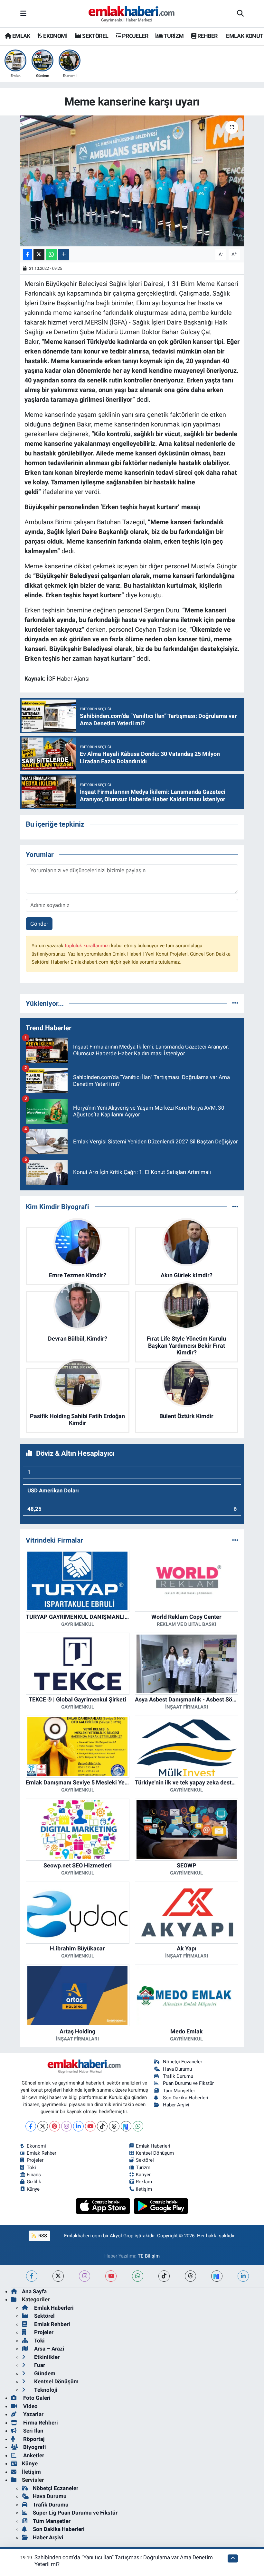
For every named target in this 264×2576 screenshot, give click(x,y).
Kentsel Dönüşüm (155, 2153)
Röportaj (33, 2439)
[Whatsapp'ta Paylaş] (51, 255)
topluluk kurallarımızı (88, 946)
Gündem (44, 2373)
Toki (31, 2168)
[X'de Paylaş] (39, 255)
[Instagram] (66, 2126)
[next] (217, 2276)
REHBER (207, 36)
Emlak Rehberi (42, 2153)
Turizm (143, 2168)
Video (30, 2406)
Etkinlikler (46, 2357)
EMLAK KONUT (244, 36)
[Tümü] (235, 1003)
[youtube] (111, 2276)
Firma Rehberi (40, 2423)
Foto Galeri (36, 2398)
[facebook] (32, 2276)
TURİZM (173, 36)
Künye (33, 2189)
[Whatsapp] (138, 2126)
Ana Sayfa (34, 2291)
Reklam (144, 2182)
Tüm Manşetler (179, 2091)
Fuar (39, 2365)
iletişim (144, 2189)
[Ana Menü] (23, 14)
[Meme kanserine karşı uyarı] (132, 181)
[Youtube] (90, 2126)
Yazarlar (33, 2414)
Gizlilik (34, 2182)
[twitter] (58, 2276)
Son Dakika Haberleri (186, 2098)
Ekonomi (36, 2146)
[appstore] (104, 2205)
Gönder (39, 924)
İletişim (31, 2472)
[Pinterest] (55, 2126)
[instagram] (85, 2276)
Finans (34, 2175)
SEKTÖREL (95, 36)
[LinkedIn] (78, 2126)
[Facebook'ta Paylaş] (27, 255)
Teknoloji (45, 2390)
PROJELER (134, 36)
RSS (42, 2236)
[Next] (126, 2126)
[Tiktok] (102, 2126)
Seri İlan (33, 2431)
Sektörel (145, 2160)
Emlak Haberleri (153, 2146)
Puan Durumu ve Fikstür (188, 2083)
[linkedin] (243, 2276)
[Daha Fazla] (64, 255)
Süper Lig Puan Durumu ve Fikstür (75, 2513)
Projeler (35, 2160)
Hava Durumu (177, 2069)
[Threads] (114, 2126)
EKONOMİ (55, 36)
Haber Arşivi (176, 2105)
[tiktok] (164, 2276)
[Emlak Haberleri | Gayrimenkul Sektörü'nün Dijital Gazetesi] (132, 14)
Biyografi (34, 2447)
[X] (43, 2126)
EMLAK (20, 36)
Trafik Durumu (178, 2076)
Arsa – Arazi (49, 2349)
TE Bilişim (149, 2256)
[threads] (190, 2276)
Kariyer (143, 2175)
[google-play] (161, 2205)
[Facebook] (31, 2126)
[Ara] (240, 14)
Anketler (33, 2455)
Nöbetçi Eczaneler (183, 2062)
